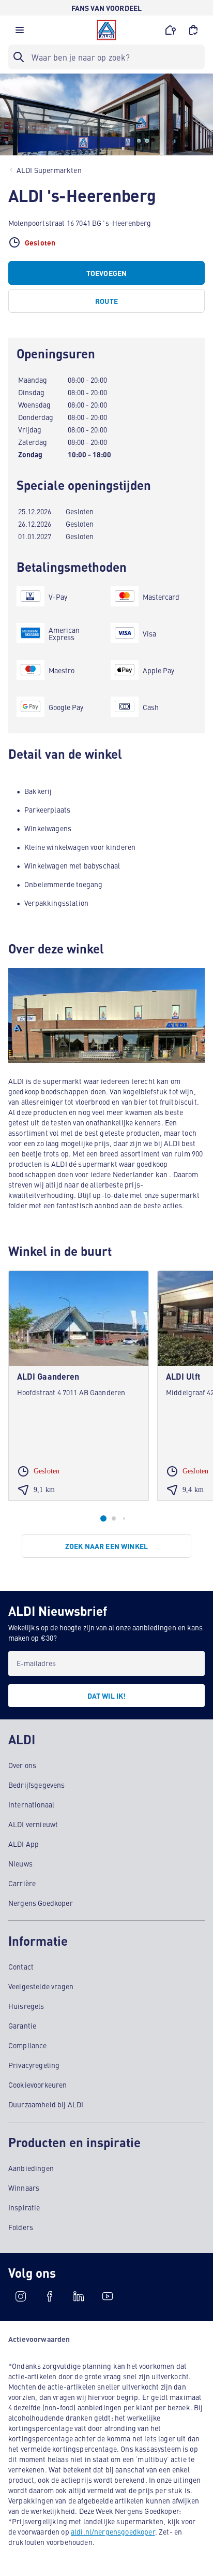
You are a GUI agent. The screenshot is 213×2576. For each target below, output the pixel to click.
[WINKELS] (171, 30)
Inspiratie (24, 2207)
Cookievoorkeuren (38, 2085)
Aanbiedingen (31, 2168)
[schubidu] (50, 2296)
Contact (21, 1966)
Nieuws (20, 1863)
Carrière (22, 1883)
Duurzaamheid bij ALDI (46, 2104)
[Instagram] (21, 2296)
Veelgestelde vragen (41, 1986)
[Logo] (106, 30)
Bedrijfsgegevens (37, 1785)
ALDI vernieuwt (33, 1824)
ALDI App (24, 1844)
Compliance (28, 2045)
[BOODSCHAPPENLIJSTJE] (193, 30)
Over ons (22, 1765)
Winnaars (24, 2188)
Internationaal (31, 1804)
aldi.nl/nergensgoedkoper (113, 2531)
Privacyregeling (34, 2065)
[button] (20, 33)
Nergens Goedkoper (41, 1903)
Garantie (22, 2025)
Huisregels (26, 2006)
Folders (21, 2227)
